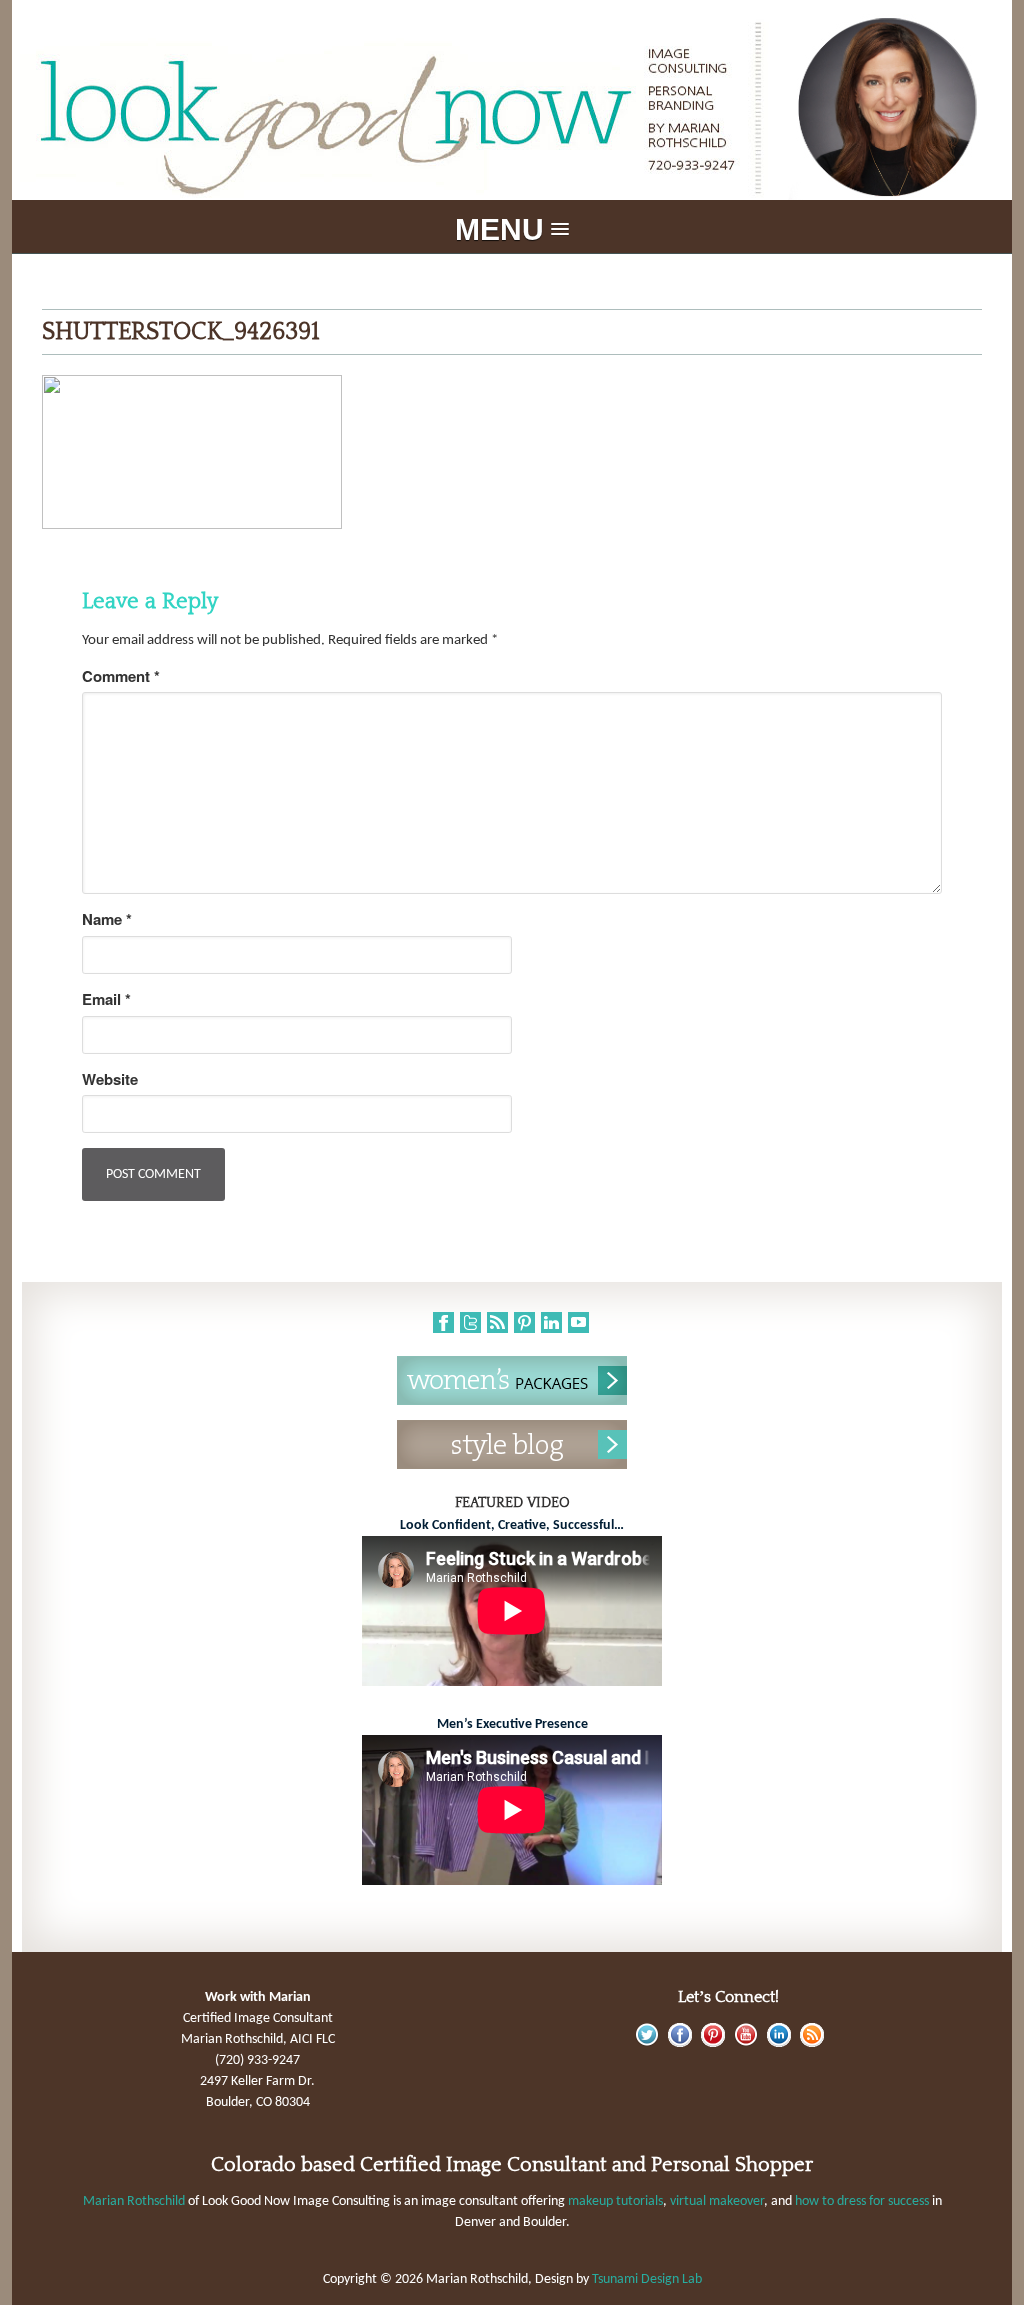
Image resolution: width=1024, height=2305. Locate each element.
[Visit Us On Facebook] (679, 2043)
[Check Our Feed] (811, 2043)
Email (106, 999)
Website (110, 1079)
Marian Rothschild (134, 2201)
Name (107, 919)
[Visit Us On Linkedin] (778, 2043)
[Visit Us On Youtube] (745, 2043)
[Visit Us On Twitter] (646, 2043)
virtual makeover (717, 2201)
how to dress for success (862, 2201)
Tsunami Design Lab (647, 2279)
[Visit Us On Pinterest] (712, 2043)
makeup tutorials (615, 2201)
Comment (121, 676)
